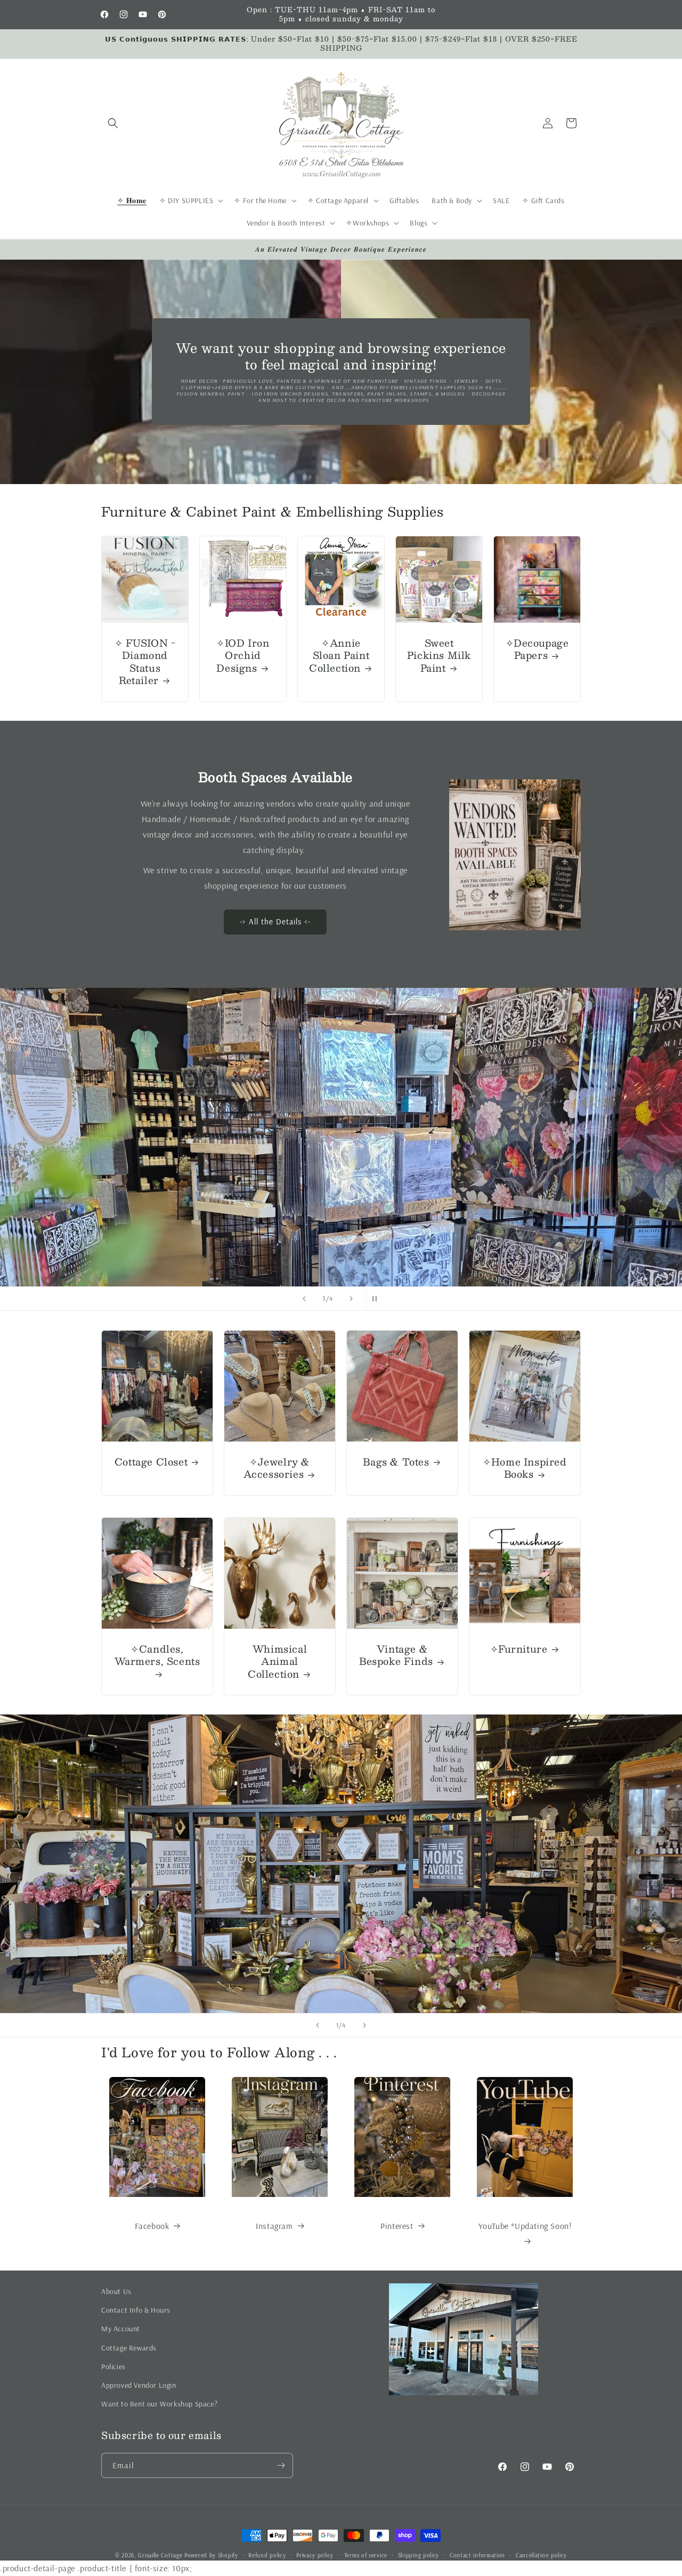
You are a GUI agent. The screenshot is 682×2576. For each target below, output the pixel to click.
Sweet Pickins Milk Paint (439, 656)
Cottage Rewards (129, 2348)
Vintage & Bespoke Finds (396, 1656)
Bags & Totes (396, 1462)
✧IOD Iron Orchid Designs (243, 656)
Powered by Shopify (211, 2555)
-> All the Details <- (275, 922)
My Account (121, 2329)
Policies (113, 2366)
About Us (116, 2291)
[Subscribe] (281, 2465)
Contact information (477, 2555)
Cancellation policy (541, 2555)
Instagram (274, 2226)
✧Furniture (519, 1649)
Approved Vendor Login (139, 2385)
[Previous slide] (304, 1299)
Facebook (152, 2226)
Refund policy (267, 2555)
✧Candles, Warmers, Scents (157, 1656)
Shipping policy (419, 2555)
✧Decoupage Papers (537, 650)
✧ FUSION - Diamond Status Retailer (145, 662)
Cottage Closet (151, 1462)
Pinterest (397, 2226)
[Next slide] (351, 1299)
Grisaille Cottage (160, 2555)
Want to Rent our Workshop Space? (159, 2404)
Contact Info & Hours (136, 2310)
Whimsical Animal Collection (277, 1662)
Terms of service (366, 2555)
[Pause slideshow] (378, 1299)
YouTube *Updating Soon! (525, 2226)
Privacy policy (315, 2555)
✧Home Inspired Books (525, 1468)
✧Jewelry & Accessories (277, 1468)
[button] (113, 123)
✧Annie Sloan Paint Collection (339, 656)
